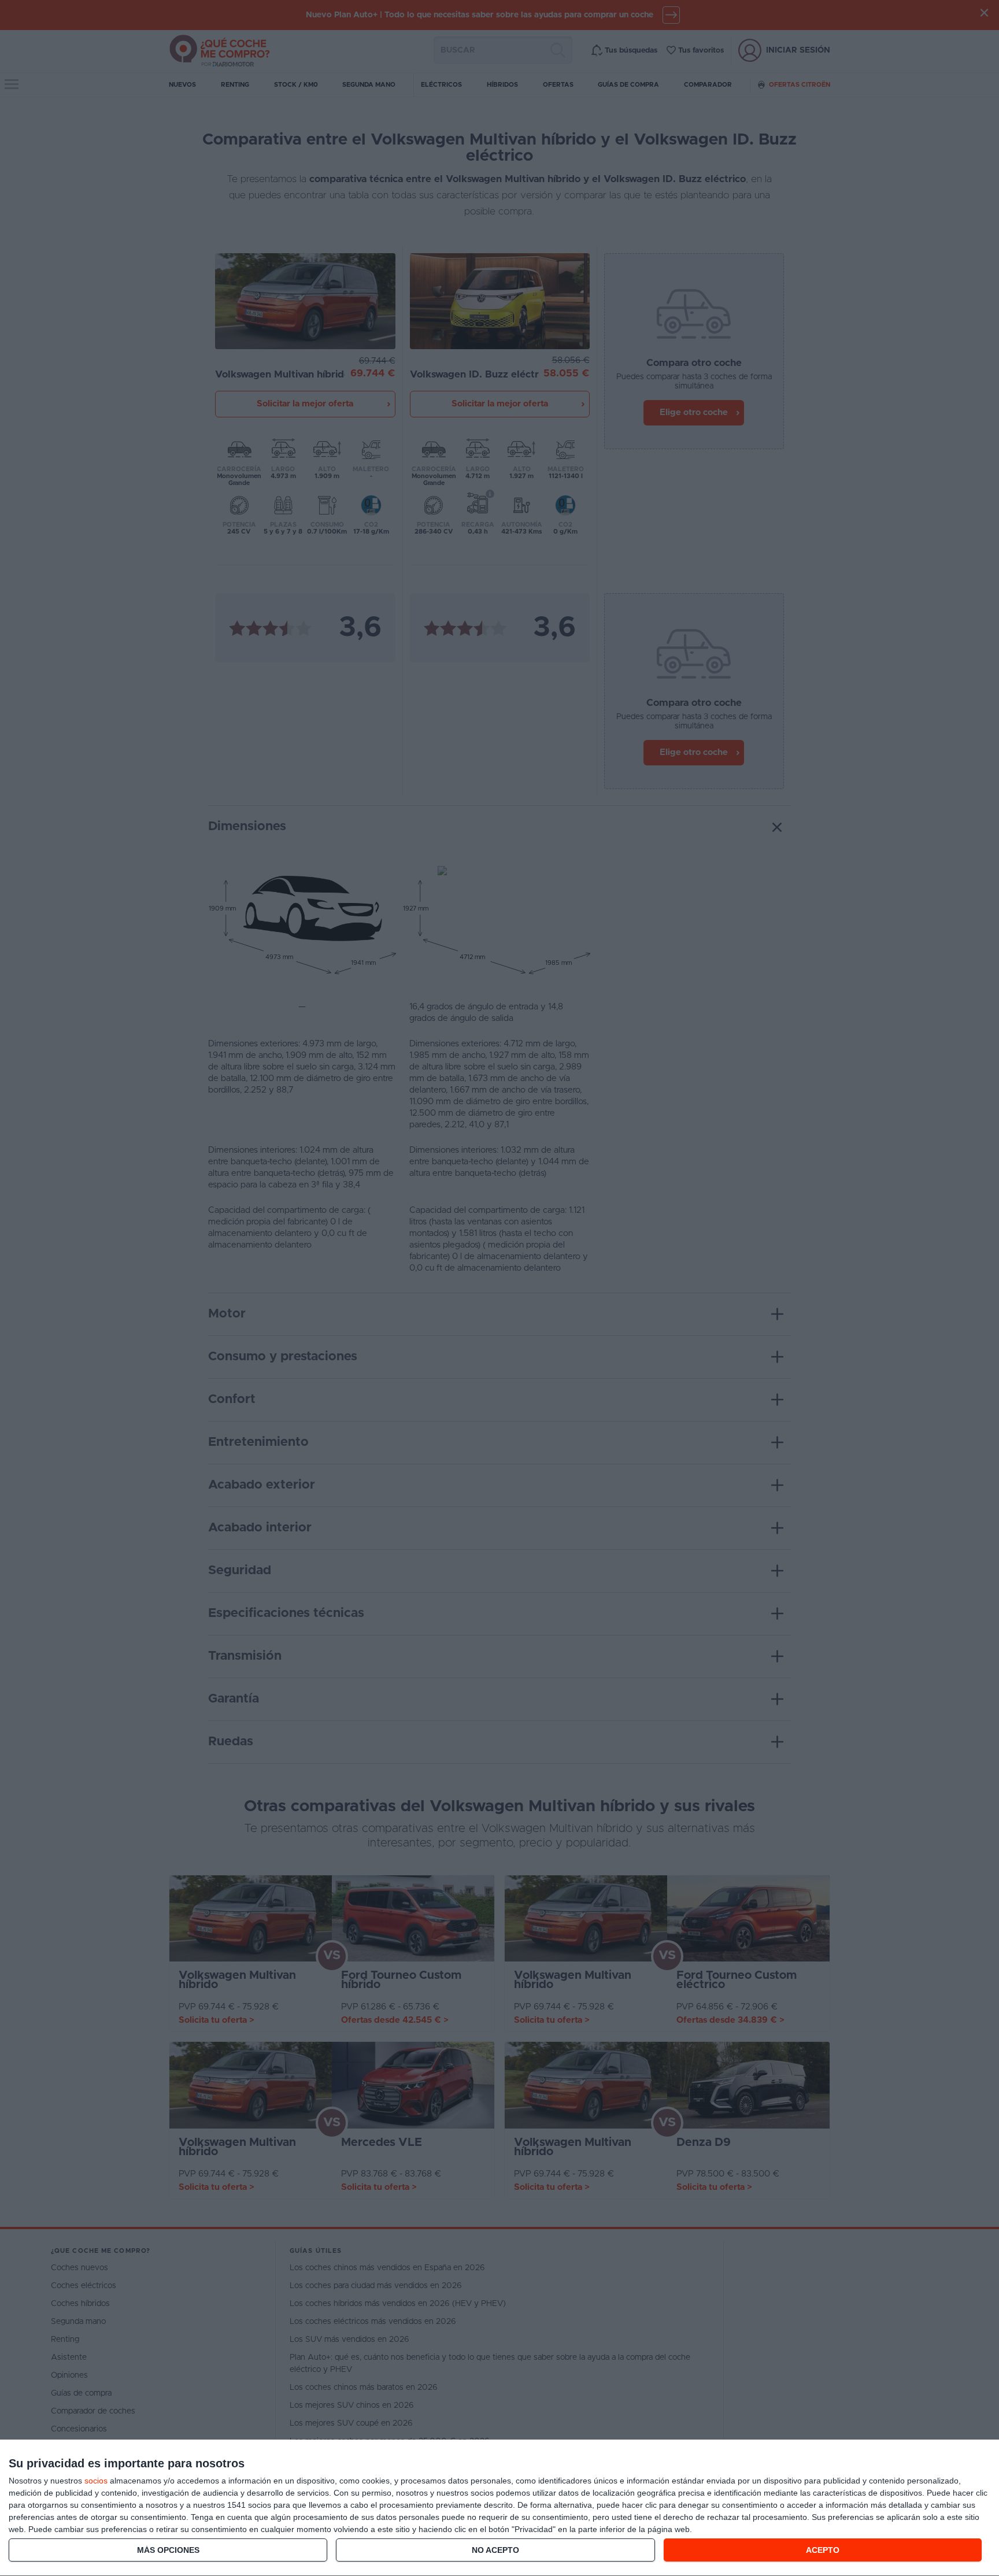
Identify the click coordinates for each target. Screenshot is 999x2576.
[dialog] (499, 2508)
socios (96, 2481)
